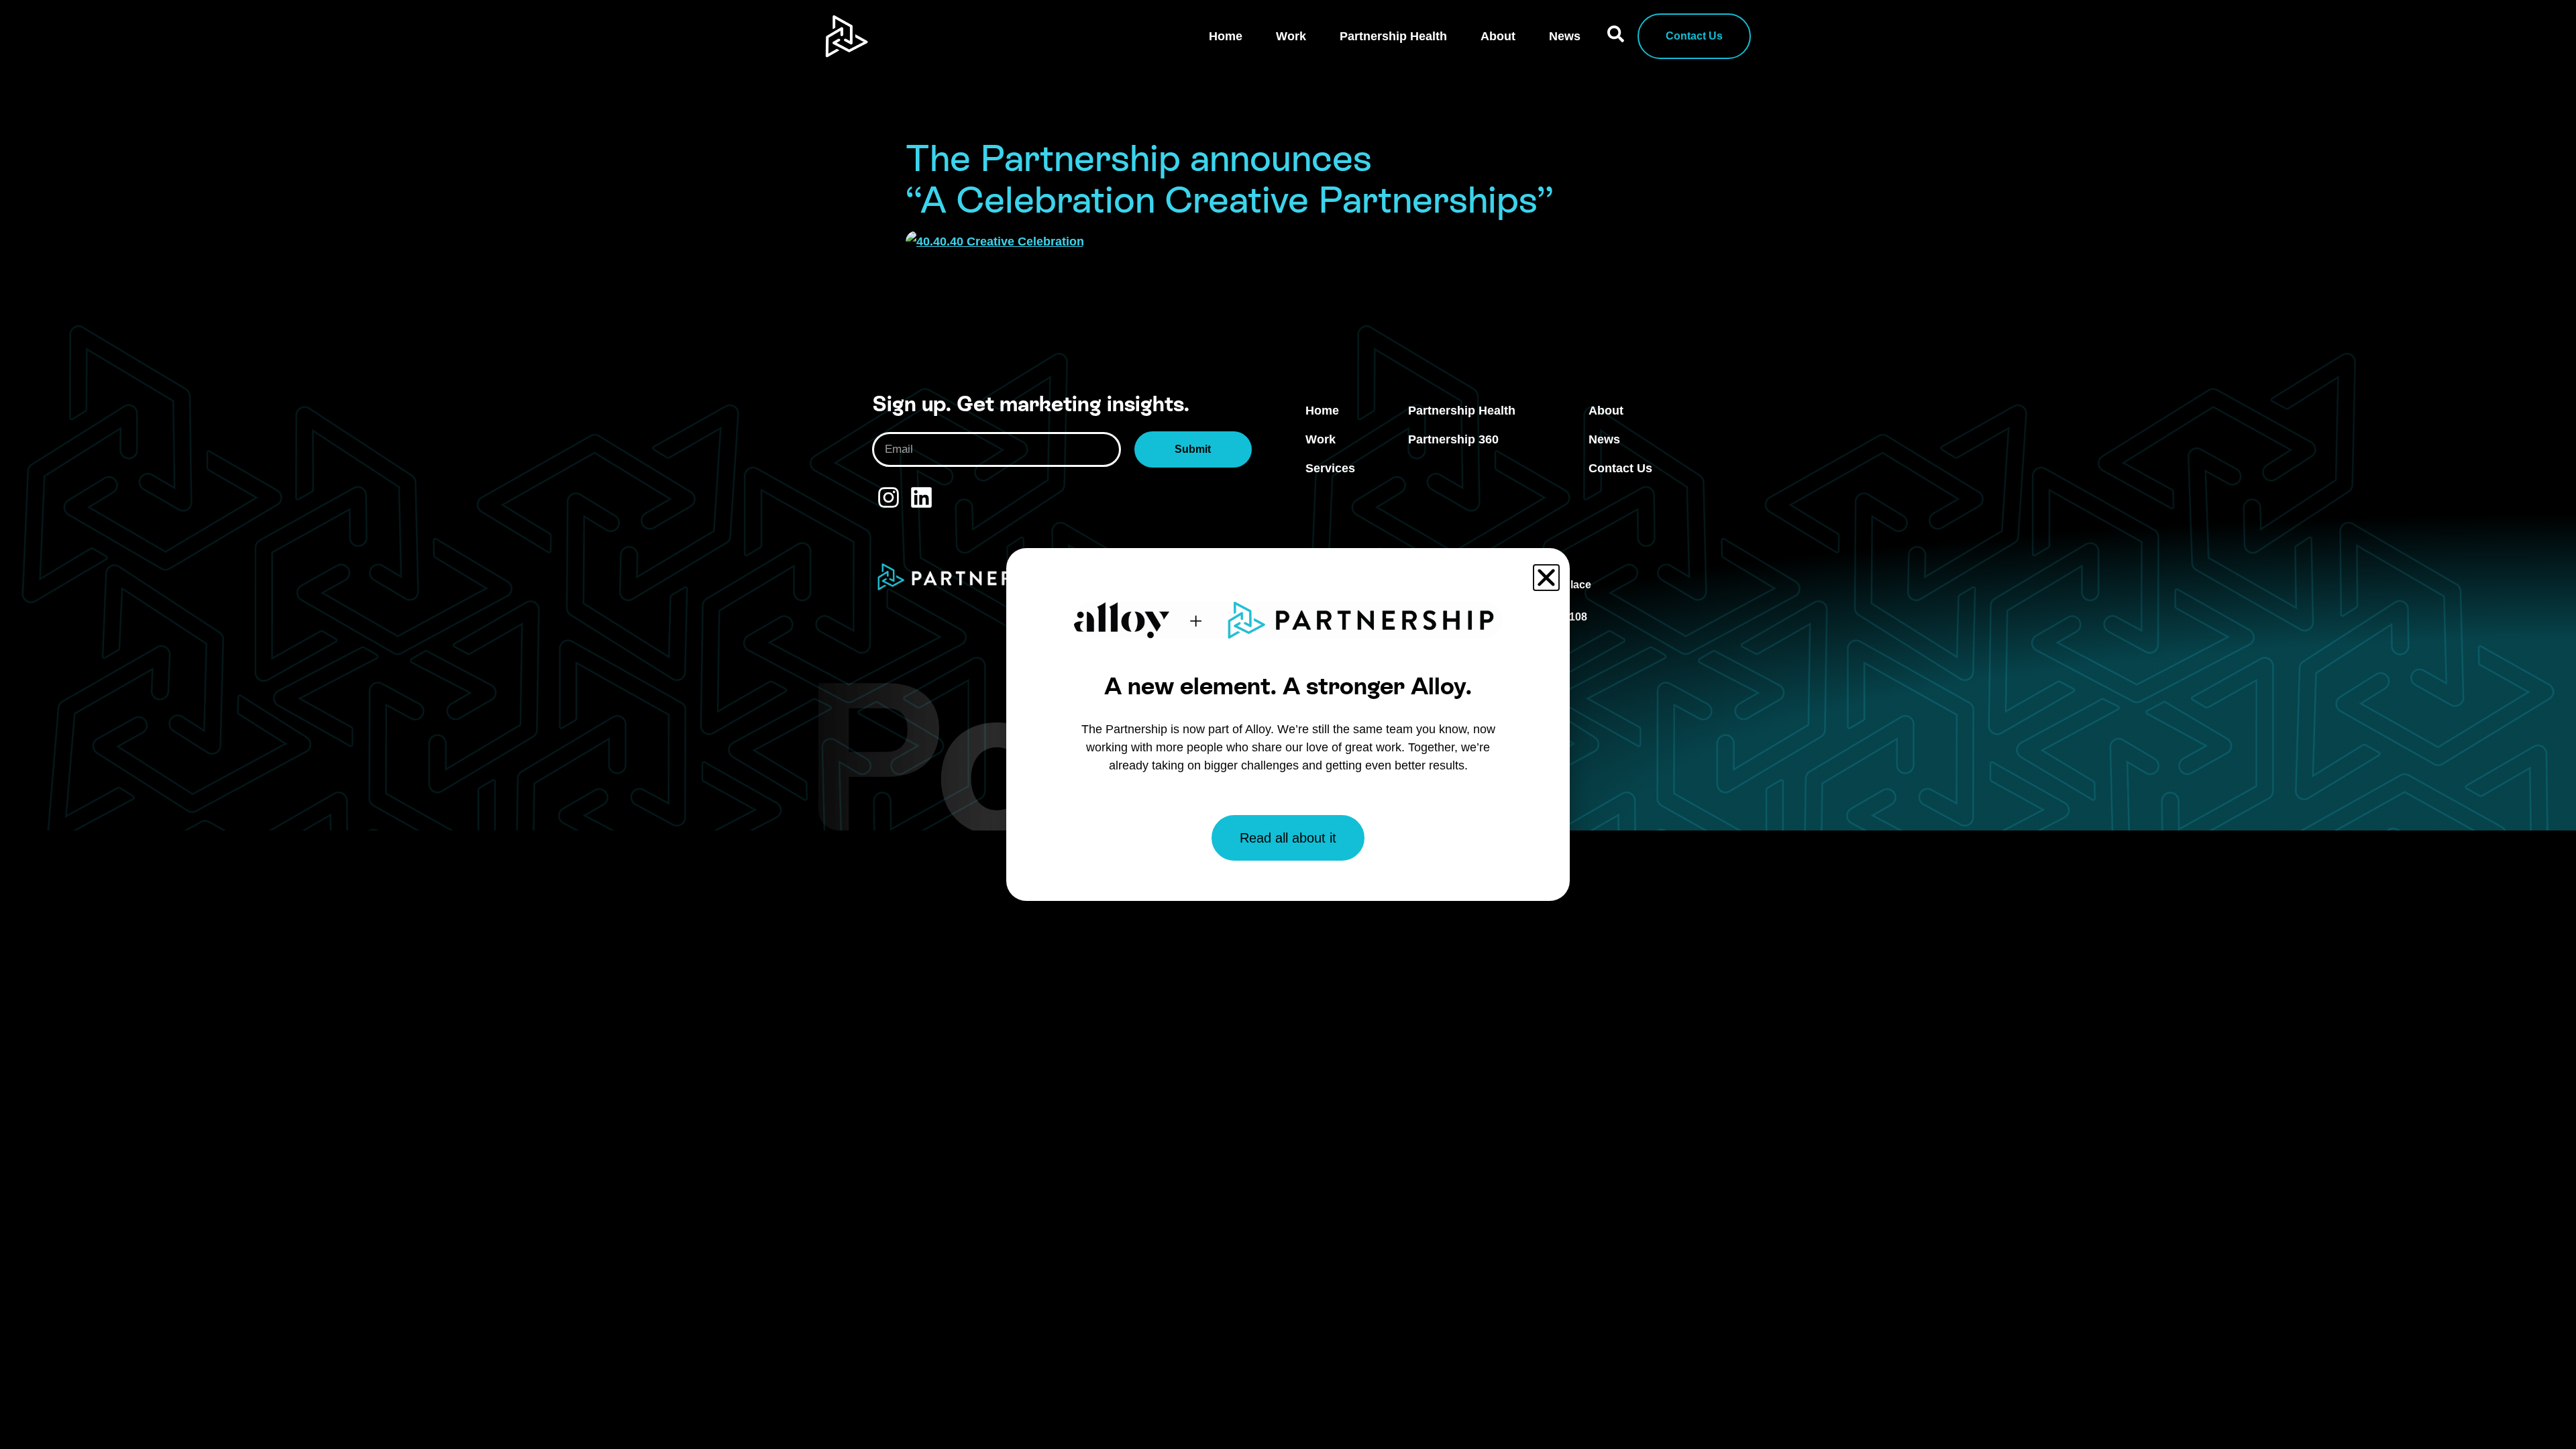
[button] (1546, 578)
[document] (1288, 724)
